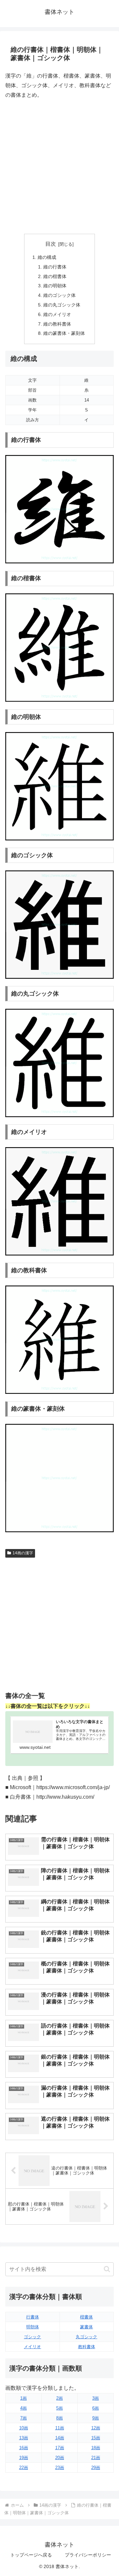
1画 (23, 2398)
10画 (24, 2428)
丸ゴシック (86, 2337)
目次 (51, 244)
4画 (23, 2408)
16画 (24, 2448)
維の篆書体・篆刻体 (64, 333)
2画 (59, 2398)
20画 (60, 2458)
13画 (24, 2438)
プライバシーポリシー (88, 2555)
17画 (60, 2448)
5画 (59, 2408)
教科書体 (87, 2347)
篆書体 (86, 2327)
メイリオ (32, 2347)
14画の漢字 (23, 1553)
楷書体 (86, 2317)
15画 (96, 2438)
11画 (60, 2428)
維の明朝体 (55, 286)
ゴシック (32, 2337)
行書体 (33, 2317)
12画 (96, 2428)
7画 (23, 2418)
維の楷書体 (55, 276)
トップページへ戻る (31, 2555)
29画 (96, 2468)
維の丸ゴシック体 (62, 305)
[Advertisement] (59, 167)
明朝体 (33, 2327)
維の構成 (47, 257)
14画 (60, 2438)
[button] (107, 2269)
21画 (96, 2458)
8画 (59, 2418)
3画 (96, 2398)
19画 (24, 2458)
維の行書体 (55, 267)
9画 (96, 2418)
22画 (24, 2468)
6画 (96, 2408)
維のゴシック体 (59, 295)
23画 (60, 2468)
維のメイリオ (57, 314)
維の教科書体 (57, 324)
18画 (96, 2448)
